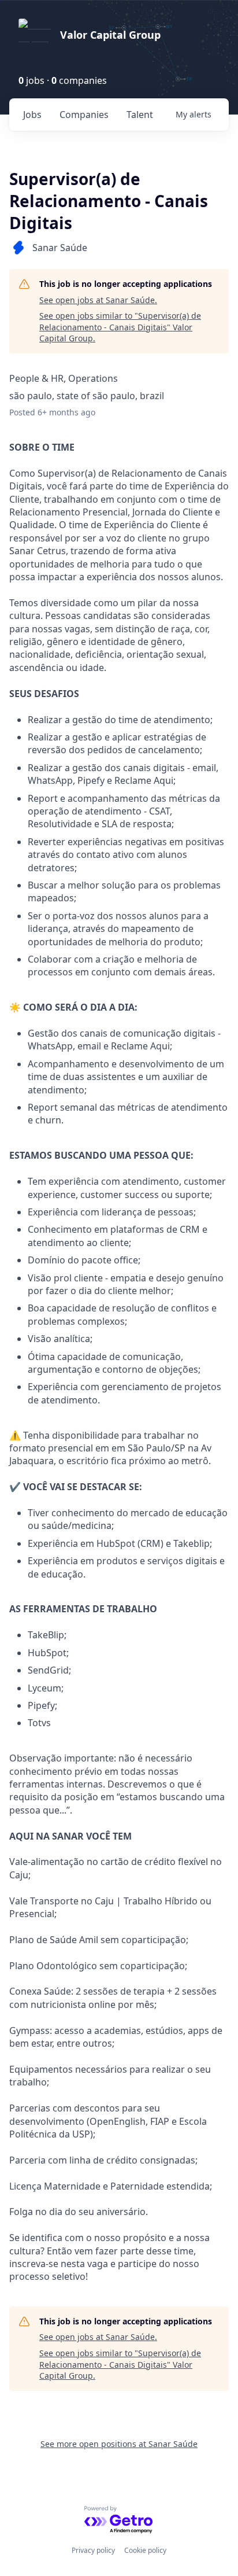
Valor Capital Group (110, 35)
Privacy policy (93, 2550)
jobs (32, 115)
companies (84, 115)
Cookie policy (145, 2550)
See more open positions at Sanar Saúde (119, 2444)
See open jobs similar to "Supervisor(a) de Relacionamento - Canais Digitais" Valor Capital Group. (120, 327)
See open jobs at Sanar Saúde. (98, 300)
